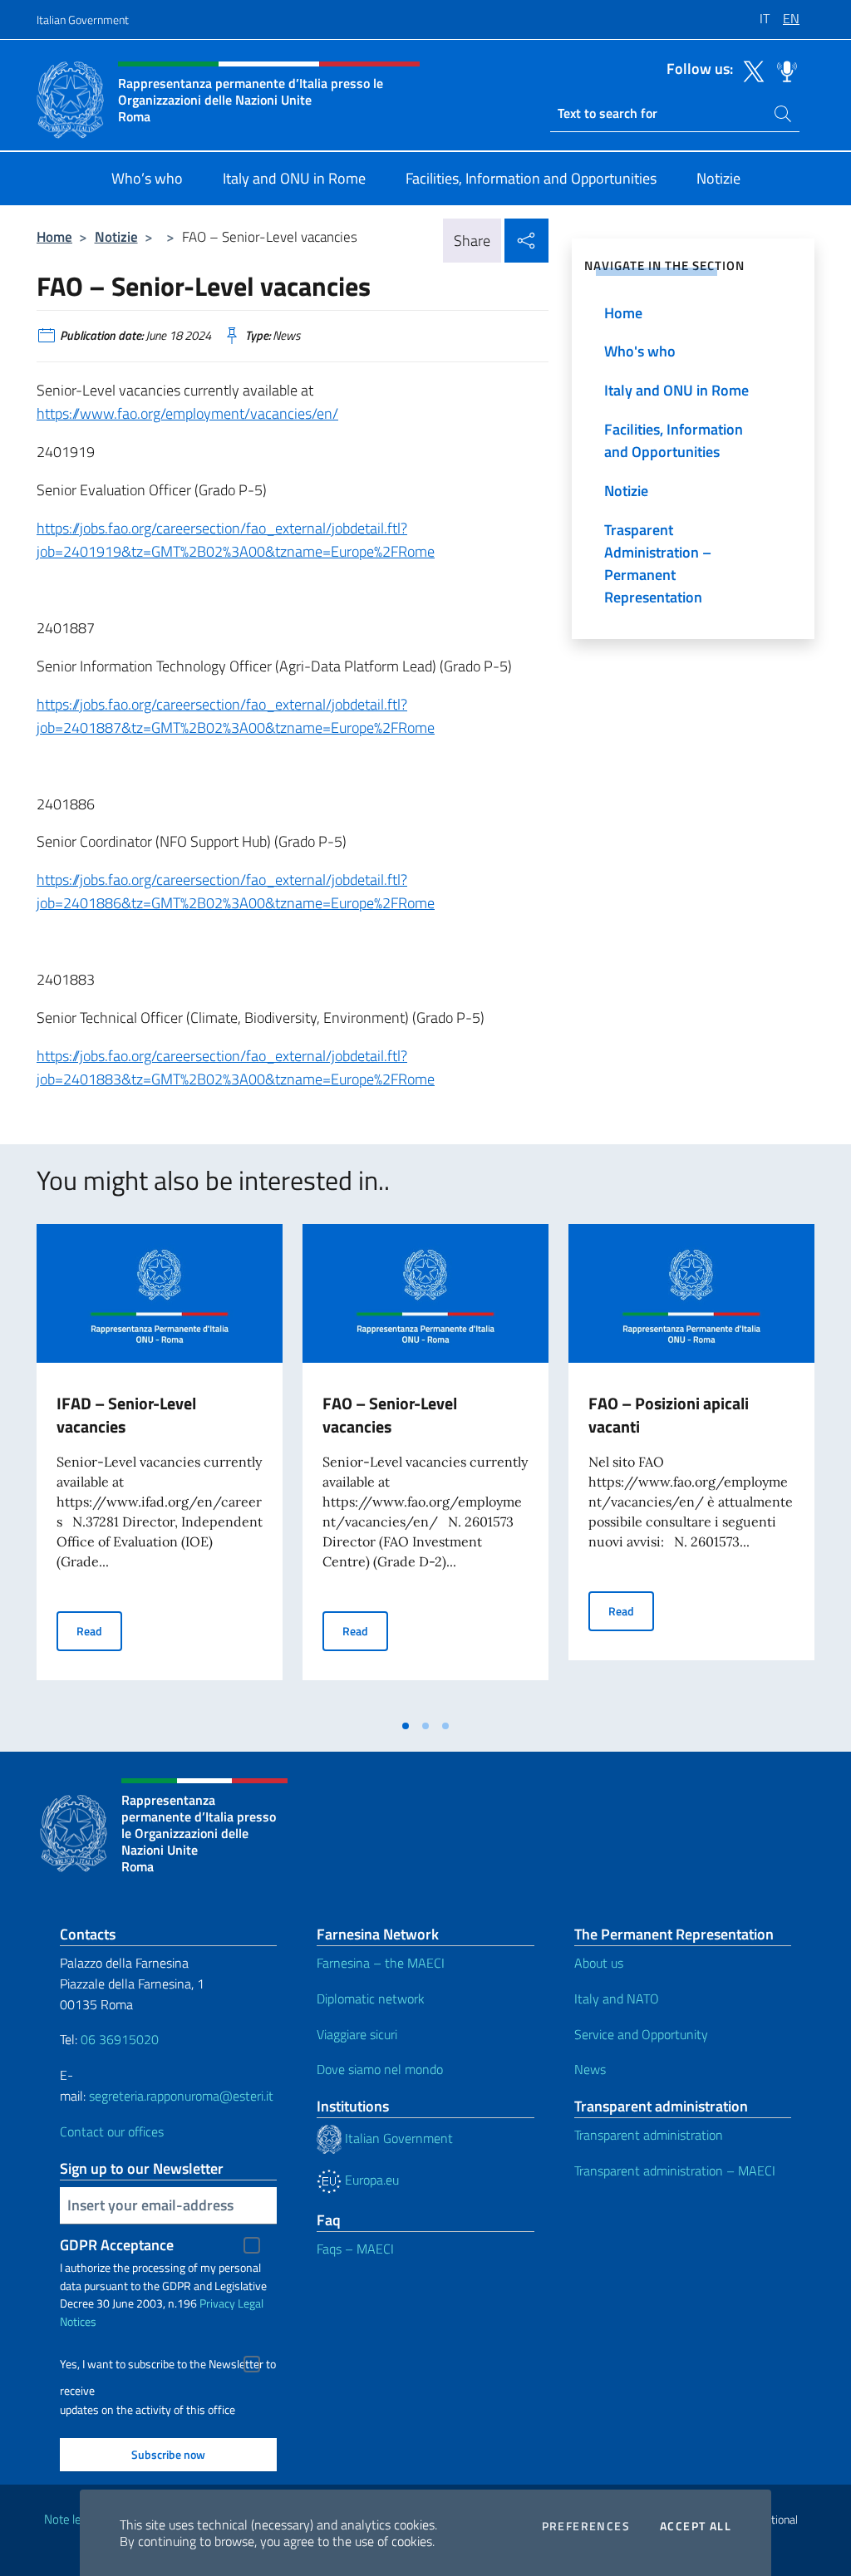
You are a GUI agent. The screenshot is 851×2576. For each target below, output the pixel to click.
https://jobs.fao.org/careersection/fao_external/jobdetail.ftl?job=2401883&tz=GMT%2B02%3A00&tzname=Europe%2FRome (236, 1067)
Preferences (586, 2526)
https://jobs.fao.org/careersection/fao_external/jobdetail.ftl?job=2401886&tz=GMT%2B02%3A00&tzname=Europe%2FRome (236, 891)
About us (599, 1963)
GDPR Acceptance (117, 2245)
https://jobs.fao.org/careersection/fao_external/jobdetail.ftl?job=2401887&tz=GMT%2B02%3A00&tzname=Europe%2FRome (236, 716)
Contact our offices (112, 2131)
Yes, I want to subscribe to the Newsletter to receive (168, 2366)
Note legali (71, 2519)
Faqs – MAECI (355, 2249)
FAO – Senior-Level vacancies (390, 1415)
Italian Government (83, 20)
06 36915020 (120, 2039)
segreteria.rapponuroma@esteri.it (181, 2096)
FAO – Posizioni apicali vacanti (669, 1415)
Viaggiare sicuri (357, 2034)
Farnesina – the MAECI (381, 1963)
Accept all (696, 2526)
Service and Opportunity (641, 2034)
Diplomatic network (371, 1998)
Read (99, 1630)
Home (54, 236)
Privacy (217, 2303)
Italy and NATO (617, 1998)
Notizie (116, 236)
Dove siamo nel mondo (380, 2069)
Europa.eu (370, 2180)
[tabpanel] (160, 1467)
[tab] (406, 1726)
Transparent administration (649, 2135)
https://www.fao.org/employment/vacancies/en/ (187, 413)
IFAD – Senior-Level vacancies (126, 1415)
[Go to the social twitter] (750, 70)
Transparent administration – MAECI (675, 2170)
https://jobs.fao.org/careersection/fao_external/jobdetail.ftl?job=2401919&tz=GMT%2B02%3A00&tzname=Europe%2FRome (236, 540)
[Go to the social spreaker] (783, 70)
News (590, 2069)
